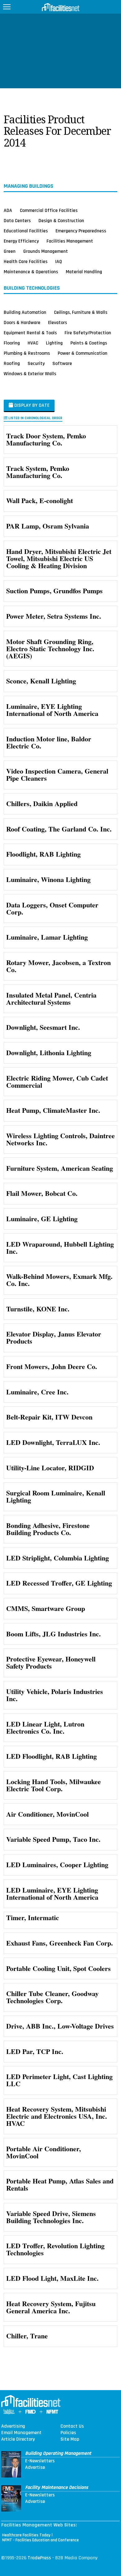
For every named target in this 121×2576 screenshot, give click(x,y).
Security (36, 363)
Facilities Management (70, 241)
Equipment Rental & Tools (30, 333)
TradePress (39, 2558)
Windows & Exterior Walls (30, 374)
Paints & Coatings (89, 343)
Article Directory (18, 2439)
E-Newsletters (40, 2461)
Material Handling (84, 272)
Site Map (70, 2439)
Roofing (12, 363)
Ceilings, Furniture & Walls (81, 312)
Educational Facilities (26, 231)
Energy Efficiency (21, 241)
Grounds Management (46, 251)
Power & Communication (83, 353)
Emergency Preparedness (81, 231)
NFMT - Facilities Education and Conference (40, 2540)
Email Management (21, 2433)
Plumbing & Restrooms (27, 353)
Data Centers (17, 221)
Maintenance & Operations (31, 272)
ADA (8, 210)
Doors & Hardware (22, 323)
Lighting (54, 343)
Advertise (35, 2468)
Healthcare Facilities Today (26, 2535)
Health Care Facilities (26, 261)
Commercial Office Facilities (49, 210)
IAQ (59, 261)
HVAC (33, 343)
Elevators (58, 323)
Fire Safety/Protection (88, 333)
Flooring (12, 343)
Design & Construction (61, 221)
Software (62, 363)
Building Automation (25, 312)
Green (10, 251)
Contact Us (72, 2426)
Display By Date (31, 405)
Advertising (13, 2426)
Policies (68, 2433)
